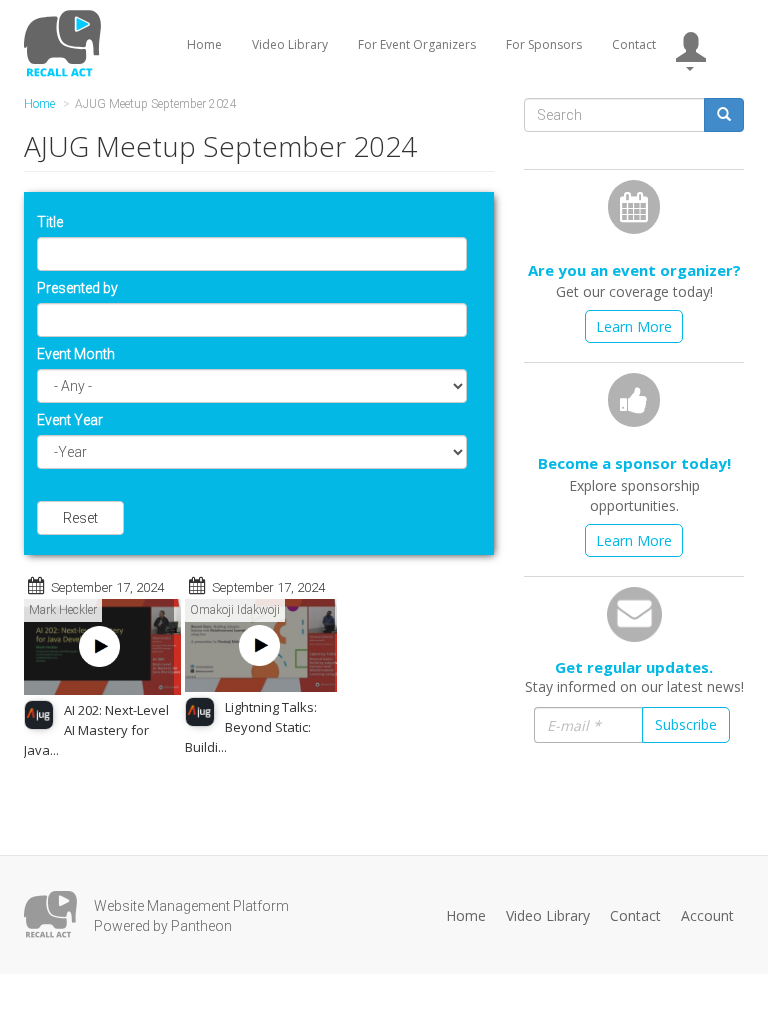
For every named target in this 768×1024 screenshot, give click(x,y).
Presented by (77, 288)
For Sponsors (544, 44)
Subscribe (686, 724)
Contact (634, 44)
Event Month (76, 354)
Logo (50, 914)
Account (707, 915)
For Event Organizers (417, 44)
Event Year (70, 420)
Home (204, 44)
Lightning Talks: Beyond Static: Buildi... (251, 727)
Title (50, 222)
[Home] (65, 43)
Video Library (290, 44)
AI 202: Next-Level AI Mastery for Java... (96, 730)
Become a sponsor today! (634, 463)
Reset (80, 518)
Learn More (634, 326)
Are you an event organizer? (634, 270)
